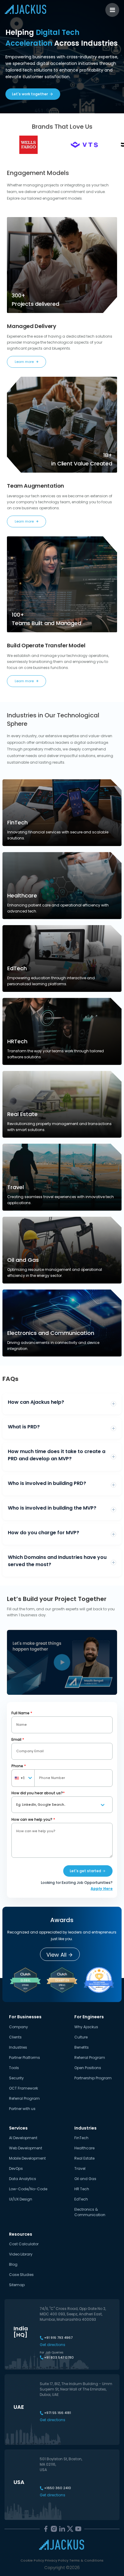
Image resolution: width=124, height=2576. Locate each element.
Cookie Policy (32, 2560)
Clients (15, 2037)
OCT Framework (23, 2088)
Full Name (22, 1713)
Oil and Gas (85, 2179)
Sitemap (17, 2285)
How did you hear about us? (38, 1793)
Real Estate (84, 2158)
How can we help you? (33, 1819)
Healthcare (84, 2148)
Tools (14, 2068)
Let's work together (30, 94)
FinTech (81, 2138)
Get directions (53, 2345)
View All (56, 1955)
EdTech (81, 2199)
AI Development (23, 2138)
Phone (19, 1766)
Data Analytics (23, 2179)
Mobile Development (27, 2158)
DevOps (16, 2168)
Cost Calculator (24, 2244)
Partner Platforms (25, 2058)
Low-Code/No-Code (28, 2189)
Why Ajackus (86, 2027)
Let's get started (85, 1871)
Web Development (26, 2148)
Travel (80, 2168)
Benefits (82, 2047)
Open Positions (88, 2068)
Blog (13, 2264)
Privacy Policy (57, 2560)
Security (16, 2078)
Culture (81, 2037)
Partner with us (22, 2109)
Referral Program (24, 2098)
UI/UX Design (21, 2199)
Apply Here (102, 1889)
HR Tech (82, 2189)
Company (19, 2027)
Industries (18, 2047)
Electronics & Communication (90, 2212)
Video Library (21, 2254)
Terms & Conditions (86, 2560)
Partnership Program (93, 2078)
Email (18, 1739)
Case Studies (21, 2275)
